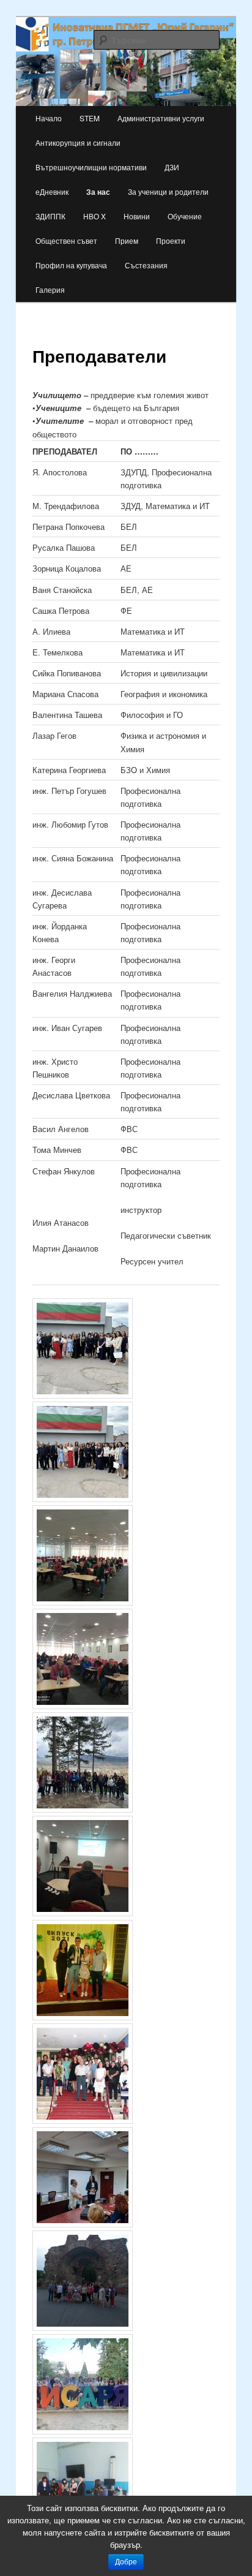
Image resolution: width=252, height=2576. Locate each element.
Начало (49, 118)
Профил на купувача (71, 265)
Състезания (146, 265)
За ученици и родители (168, 191)
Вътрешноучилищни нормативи (91, 167)
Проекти (171, 240)
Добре (126, 2562)
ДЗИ (172, 167)
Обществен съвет (66, 240)
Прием (127, 240)
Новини (137, 216)
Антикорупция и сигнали (78, 142)
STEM (90, 118)
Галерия (50, 289)
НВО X (94, 216)
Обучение (185, 216)
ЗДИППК (50, 216)
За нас (98, 192)
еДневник (52, 191)
